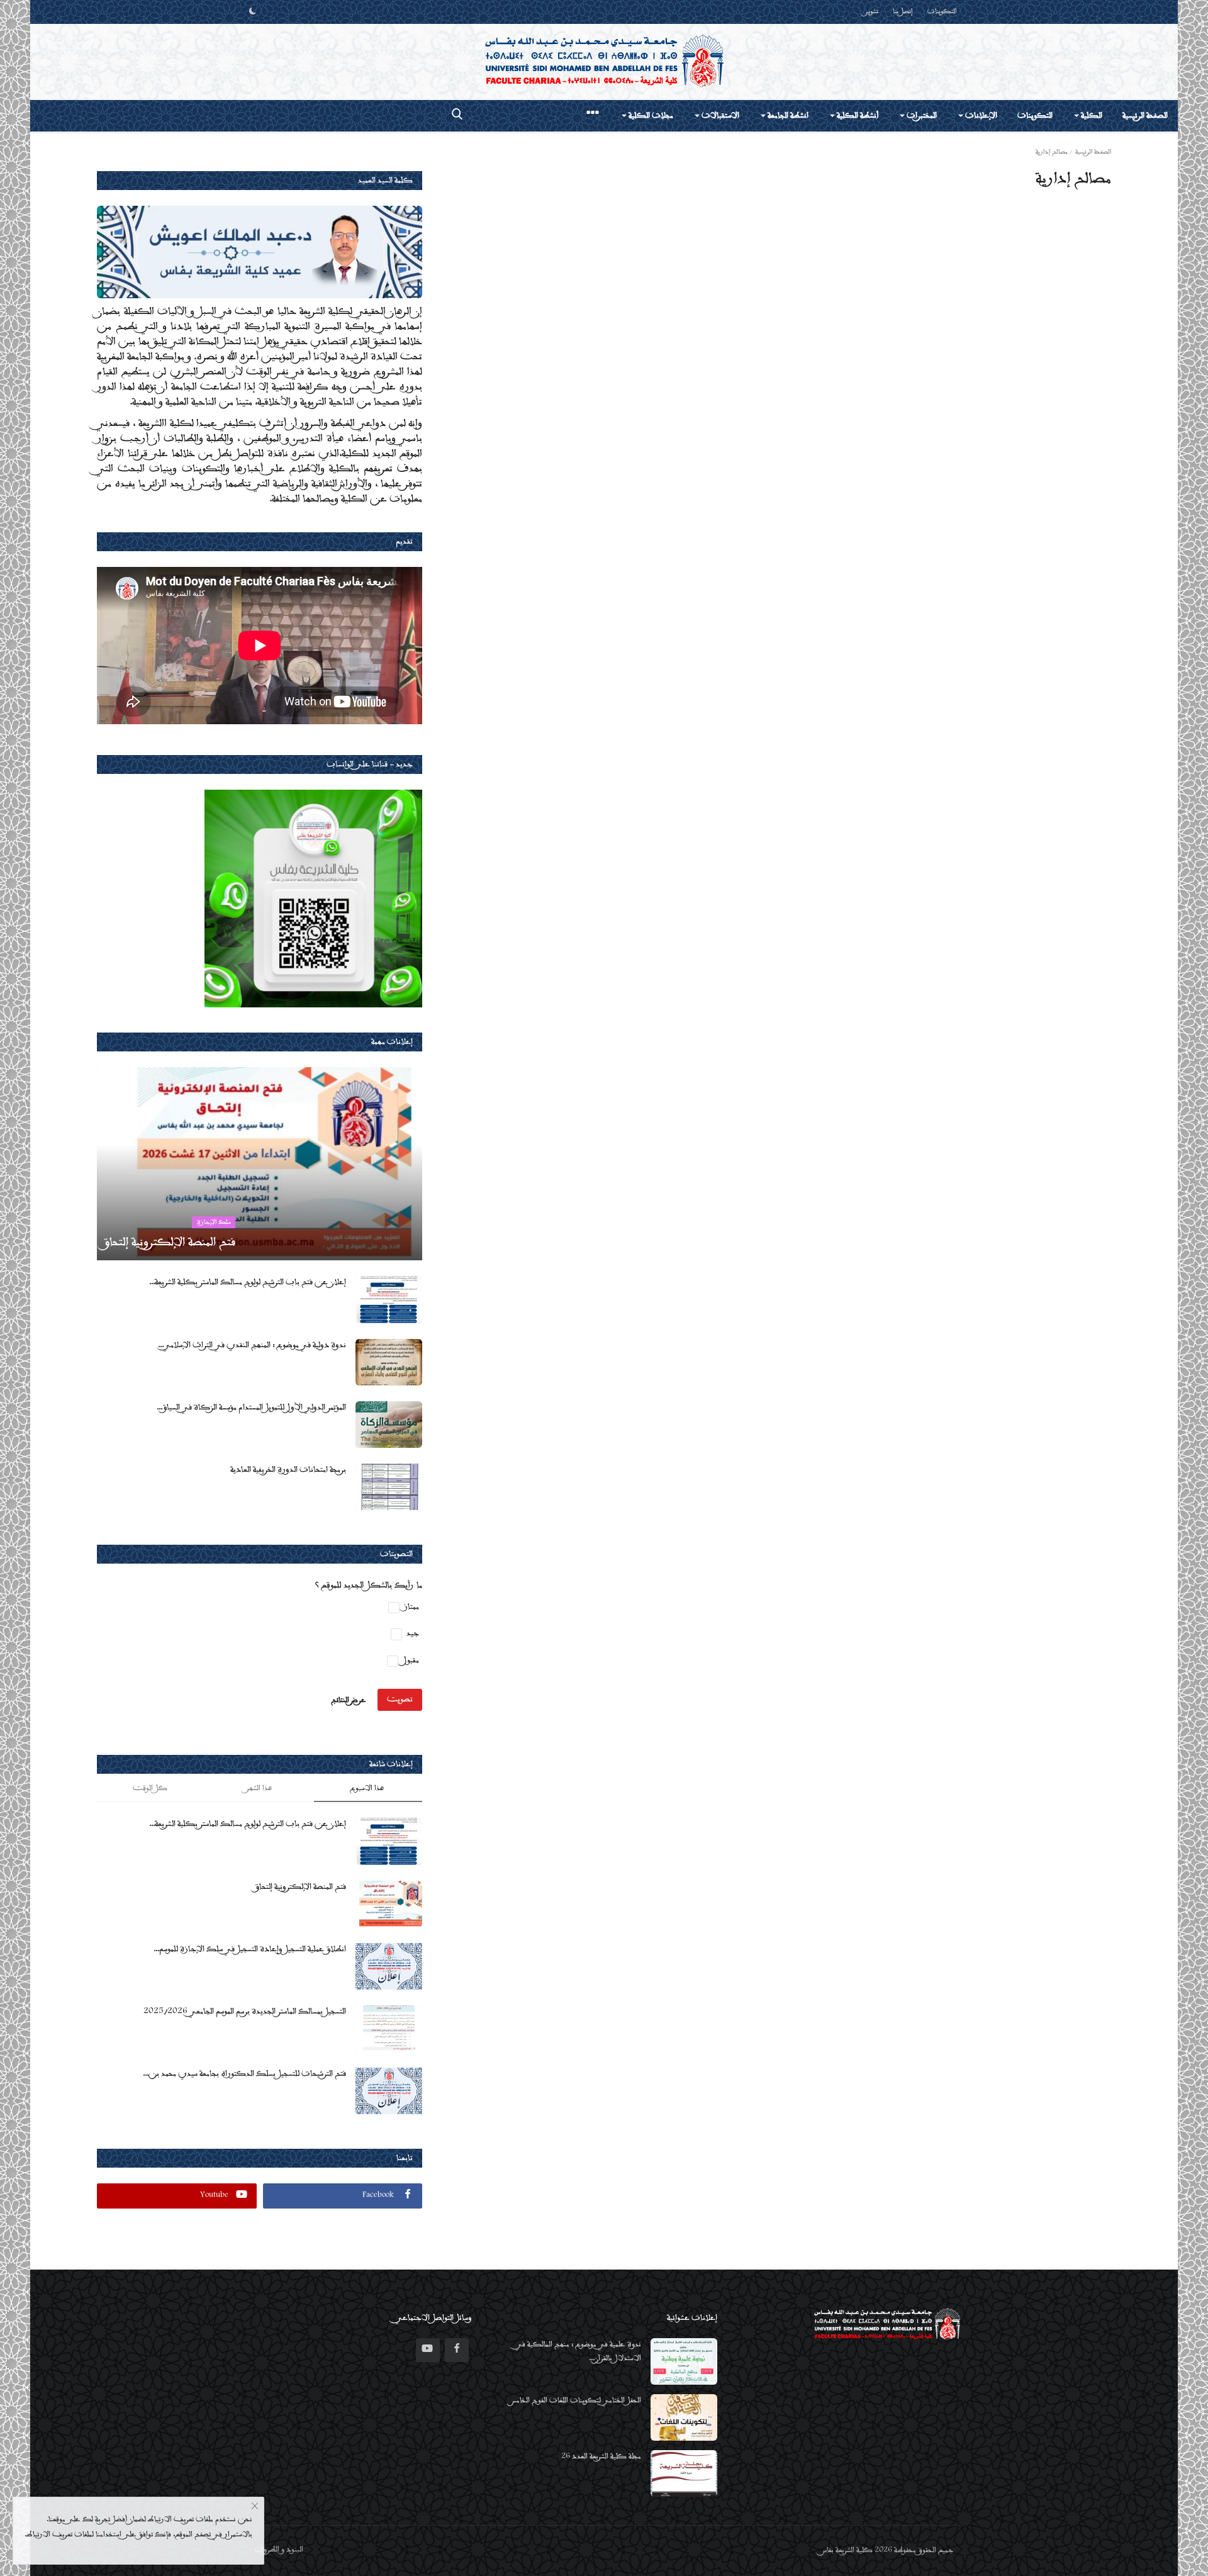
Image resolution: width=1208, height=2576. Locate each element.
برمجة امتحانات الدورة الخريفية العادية (288, 1470)
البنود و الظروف (279, 2550)
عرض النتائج (349, 1700)
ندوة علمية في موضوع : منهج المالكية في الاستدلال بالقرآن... (579, 2352)
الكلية (1091, 116)
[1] (252, 12)
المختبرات (921, 116)
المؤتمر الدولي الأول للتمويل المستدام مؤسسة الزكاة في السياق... (251, 1408)
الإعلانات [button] (980, 116)
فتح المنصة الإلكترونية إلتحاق (300, 1887)
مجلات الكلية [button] (650, 116)
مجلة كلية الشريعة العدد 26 (601, 2457)
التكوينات (942, 12)
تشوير (872, 12)
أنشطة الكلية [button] (857, 116)
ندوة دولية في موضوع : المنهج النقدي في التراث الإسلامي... (252, 1345)
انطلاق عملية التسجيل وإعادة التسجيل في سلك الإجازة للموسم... (250, 1949)
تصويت (400, 1700)
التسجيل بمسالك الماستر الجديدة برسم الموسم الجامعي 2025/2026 (245, 2012)
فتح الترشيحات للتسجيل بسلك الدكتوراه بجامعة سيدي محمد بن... (244, 2074)
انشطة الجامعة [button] (787, 116)
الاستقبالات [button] (719, 116)
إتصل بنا (903, 12)
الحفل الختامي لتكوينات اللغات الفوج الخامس (576, 2401)
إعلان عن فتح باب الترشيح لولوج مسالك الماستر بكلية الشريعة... (248, 1282)
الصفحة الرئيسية (1145, 116)
